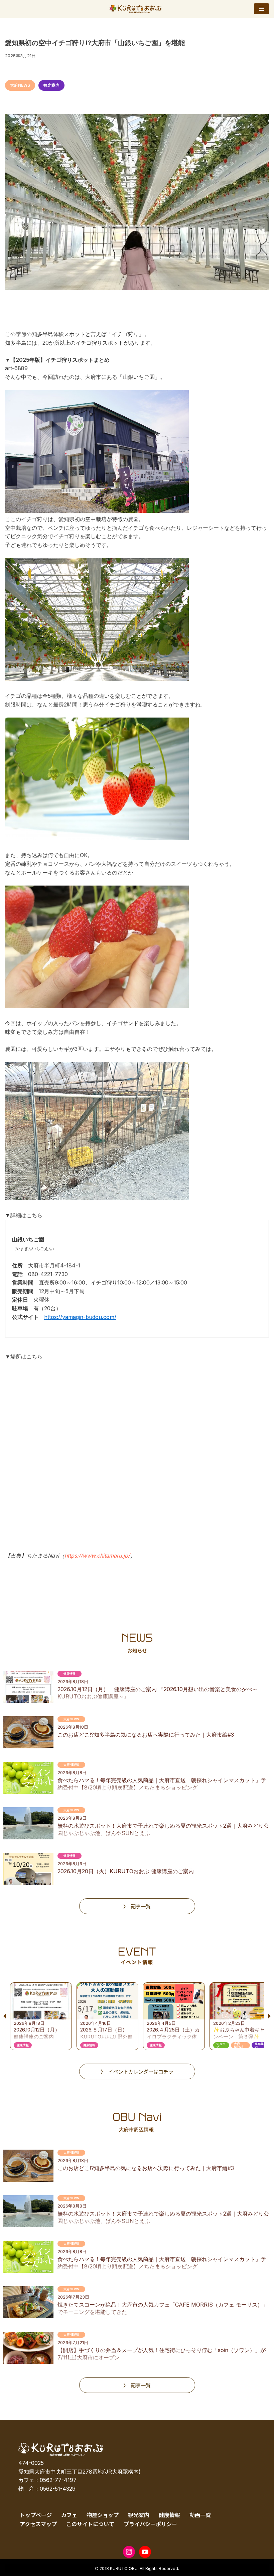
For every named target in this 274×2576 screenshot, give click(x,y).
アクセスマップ (38, 2524)
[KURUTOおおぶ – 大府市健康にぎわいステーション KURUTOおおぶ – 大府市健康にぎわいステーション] (137, 9)
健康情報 (169, 2515)
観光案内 (51, 85)
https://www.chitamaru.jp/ (97, 1556)
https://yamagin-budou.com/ (80, 1317)
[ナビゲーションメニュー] (261, 9)
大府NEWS (20, 85)
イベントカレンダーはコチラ (141, 2071)
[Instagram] (129, 2552)
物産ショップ (103, 2515)
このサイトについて (90, 2524)
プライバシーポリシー (150, 2524)
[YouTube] (145, 2552)
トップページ (36, 2515)
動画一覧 (200, 2515)
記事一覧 (141, 1906)
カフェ (69, 2515)
